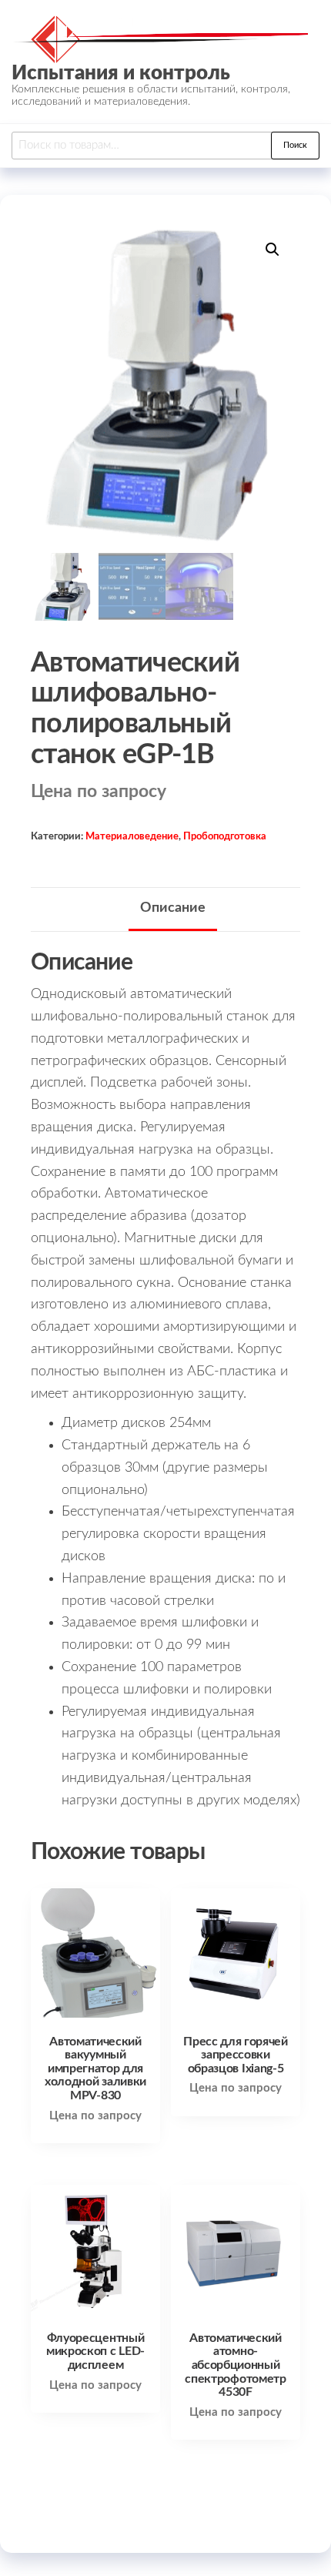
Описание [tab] (173, 908)
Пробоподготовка (225, 836)
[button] (272, 250)
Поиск (295, 145)
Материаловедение (132, 836)
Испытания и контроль (121, 73)
